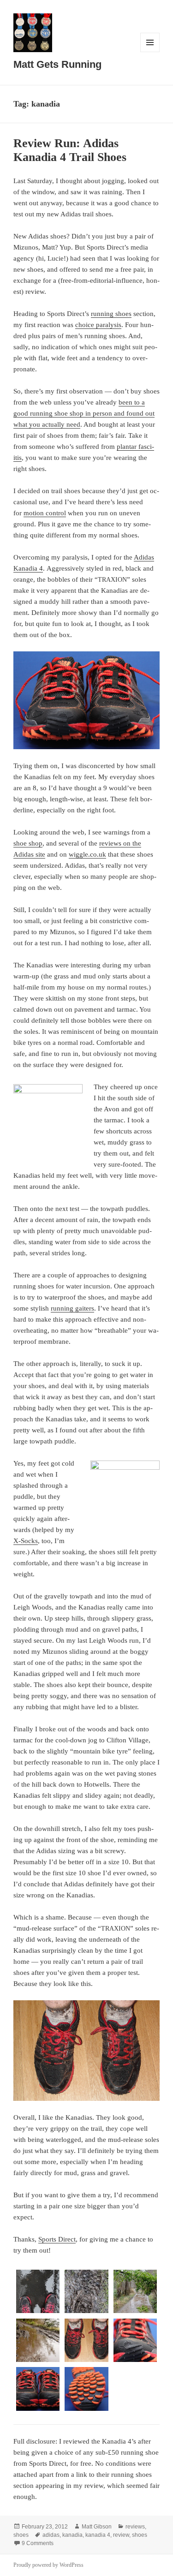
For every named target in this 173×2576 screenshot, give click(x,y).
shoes (21, 2535)
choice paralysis (98, 325)
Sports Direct (57, 2239)
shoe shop (28, 843)
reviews (135, 2527)
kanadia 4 (98, 2535)
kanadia (72, 2535)
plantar (128, 447)
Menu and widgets (150, 52)
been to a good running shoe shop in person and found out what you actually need (84, 413)
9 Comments (38, 2543)
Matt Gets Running (57, 64)
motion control (45, 513)
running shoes (111, 314)
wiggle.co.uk (87, 854)
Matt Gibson (97, 2527)
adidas (51, 2535)
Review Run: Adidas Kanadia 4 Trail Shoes (70, 150)
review (121, 2535)
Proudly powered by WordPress (48, 2565)
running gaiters (72, 1308)
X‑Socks (26, 1541)
